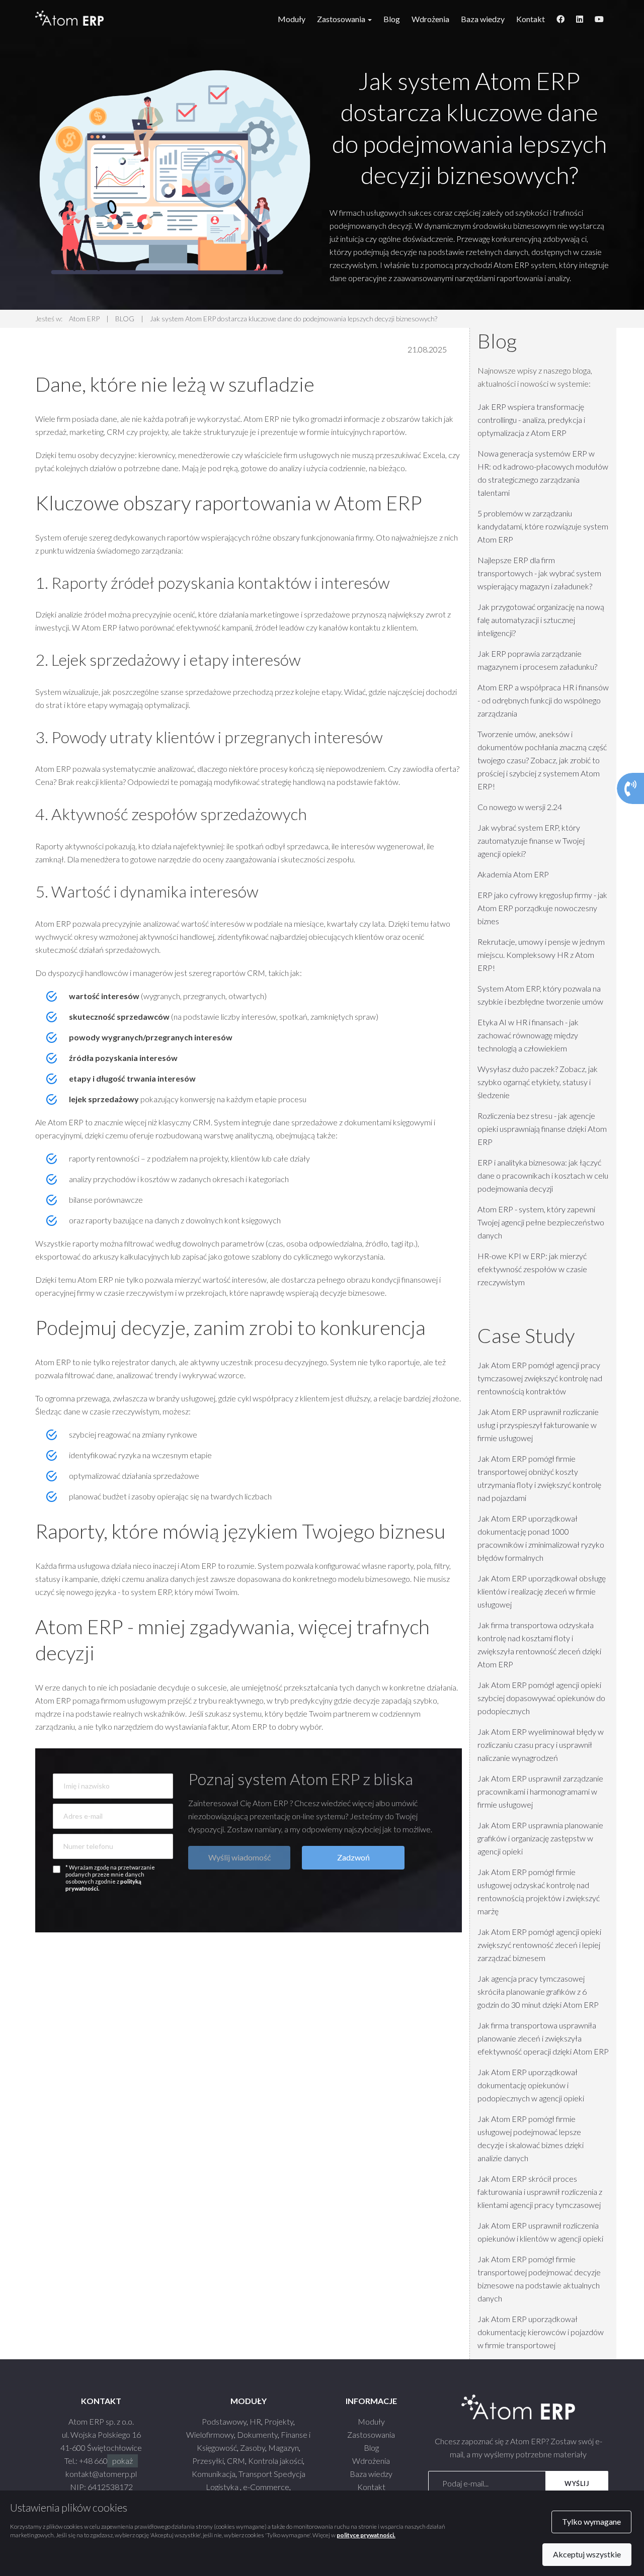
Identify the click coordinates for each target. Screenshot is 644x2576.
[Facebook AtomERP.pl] (560, 19)
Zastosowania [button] (342, 19)
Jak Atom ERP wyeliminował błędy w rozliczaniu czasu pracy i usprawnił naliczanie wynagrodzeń (541, 1745)
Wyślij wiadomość (239, 1857)
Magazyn (284, 2448)
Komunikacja (214, 2474)
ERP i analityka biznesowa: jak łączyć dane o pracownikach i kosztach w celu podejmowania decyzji (543, 1175)
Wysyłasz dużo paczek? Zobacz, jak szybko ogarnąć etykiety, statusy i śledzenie (538, 1082)
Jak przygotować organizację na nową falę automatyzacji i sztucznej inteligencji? (541, 620)
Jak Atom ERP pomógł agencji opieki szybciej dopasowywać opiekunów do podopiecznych (541, 1698)
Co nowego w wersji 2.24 (520, 807)
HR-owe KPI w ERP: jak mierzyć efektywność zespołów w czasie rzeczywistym (532, 1269)
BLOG (125, 319)
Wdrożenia (430, 19)
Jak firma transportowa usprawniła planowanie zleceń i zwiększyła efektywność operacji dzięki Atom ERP (543, 2038)
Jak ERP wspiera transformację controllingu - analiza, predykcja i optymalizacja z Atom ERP (531, 420)
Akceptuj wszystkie (587, 2554)
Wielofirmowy (210, 2434)
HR (255, 2421)
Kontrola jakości (275, 2461)
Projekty (279, 2421)
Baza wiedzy (483, 19)
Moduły (292, 19)
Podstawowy (224, 2421)
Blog (392, 19)
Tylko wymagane (591, 2521)
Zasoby (253, 2448)
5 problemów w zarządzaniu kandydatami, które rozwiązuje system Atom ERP (543, 526)
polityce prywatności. (366, 2535)
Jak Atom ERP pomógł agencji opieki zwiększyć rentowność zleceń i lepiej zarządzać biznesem (539, 1945)
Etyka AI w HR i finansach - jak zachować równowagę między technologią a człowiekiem (528, 1035)
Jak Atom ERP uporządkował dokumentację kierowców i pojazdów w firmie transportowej (541, 2332)
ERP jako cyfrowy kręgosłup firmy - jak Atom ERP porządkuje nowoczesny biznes (542, 908)
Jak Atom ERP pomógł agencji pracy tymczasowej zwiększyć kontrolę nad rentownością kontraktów (540, 1378)
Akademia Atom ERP (513, 874)
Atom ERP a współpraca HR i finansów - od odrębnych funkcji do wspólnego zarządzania (543, 700)
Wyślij (577, 2483)
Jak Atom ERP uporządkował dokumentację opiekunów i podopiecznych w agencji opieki (531, 2085)
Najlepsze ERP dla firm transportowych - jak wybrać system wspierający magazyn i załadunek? (539, 573)
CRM (236, 2461)
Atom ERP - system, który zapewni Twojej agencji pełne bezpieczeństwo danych (541, 1222)
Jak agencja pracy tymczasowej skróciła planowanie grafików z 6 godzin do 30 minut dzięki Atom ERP (538, 1991)
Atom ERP (84, 319)
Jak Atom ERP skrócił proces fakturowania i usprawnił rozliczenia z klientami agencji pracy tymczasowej (540, 2192)
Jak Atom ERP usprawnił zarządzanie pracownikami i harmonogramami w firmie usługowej (540, 1791)
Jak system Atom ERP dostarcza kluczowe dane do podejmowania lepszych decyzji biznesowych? (294, 319)
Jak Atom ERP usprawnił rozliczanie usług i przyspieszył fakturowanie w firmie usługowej (538, 1425)
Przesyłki (208, 2461)
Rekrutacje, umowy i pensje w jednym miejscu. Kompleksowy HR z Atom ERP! (541, 955)
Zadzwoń (353, 1857)
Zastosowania (371, 2434)
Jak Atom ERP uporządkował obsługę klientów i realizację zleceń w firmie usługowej (542, 1591)
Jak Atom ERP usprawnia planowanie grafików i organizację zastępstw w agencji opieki (540, 1838)
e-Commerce (266, 2487)
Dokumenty (257, 2434)
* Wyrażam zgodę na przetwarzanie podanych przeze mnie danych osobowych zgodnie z (110, 1878)
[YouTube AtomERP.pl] (599, 19)
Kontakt (531, 19)
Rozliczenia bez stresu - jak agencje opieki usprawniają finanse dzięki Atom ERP (542, 1129)
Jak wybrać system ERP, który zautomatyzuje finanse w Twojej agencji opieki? (531, 840)
